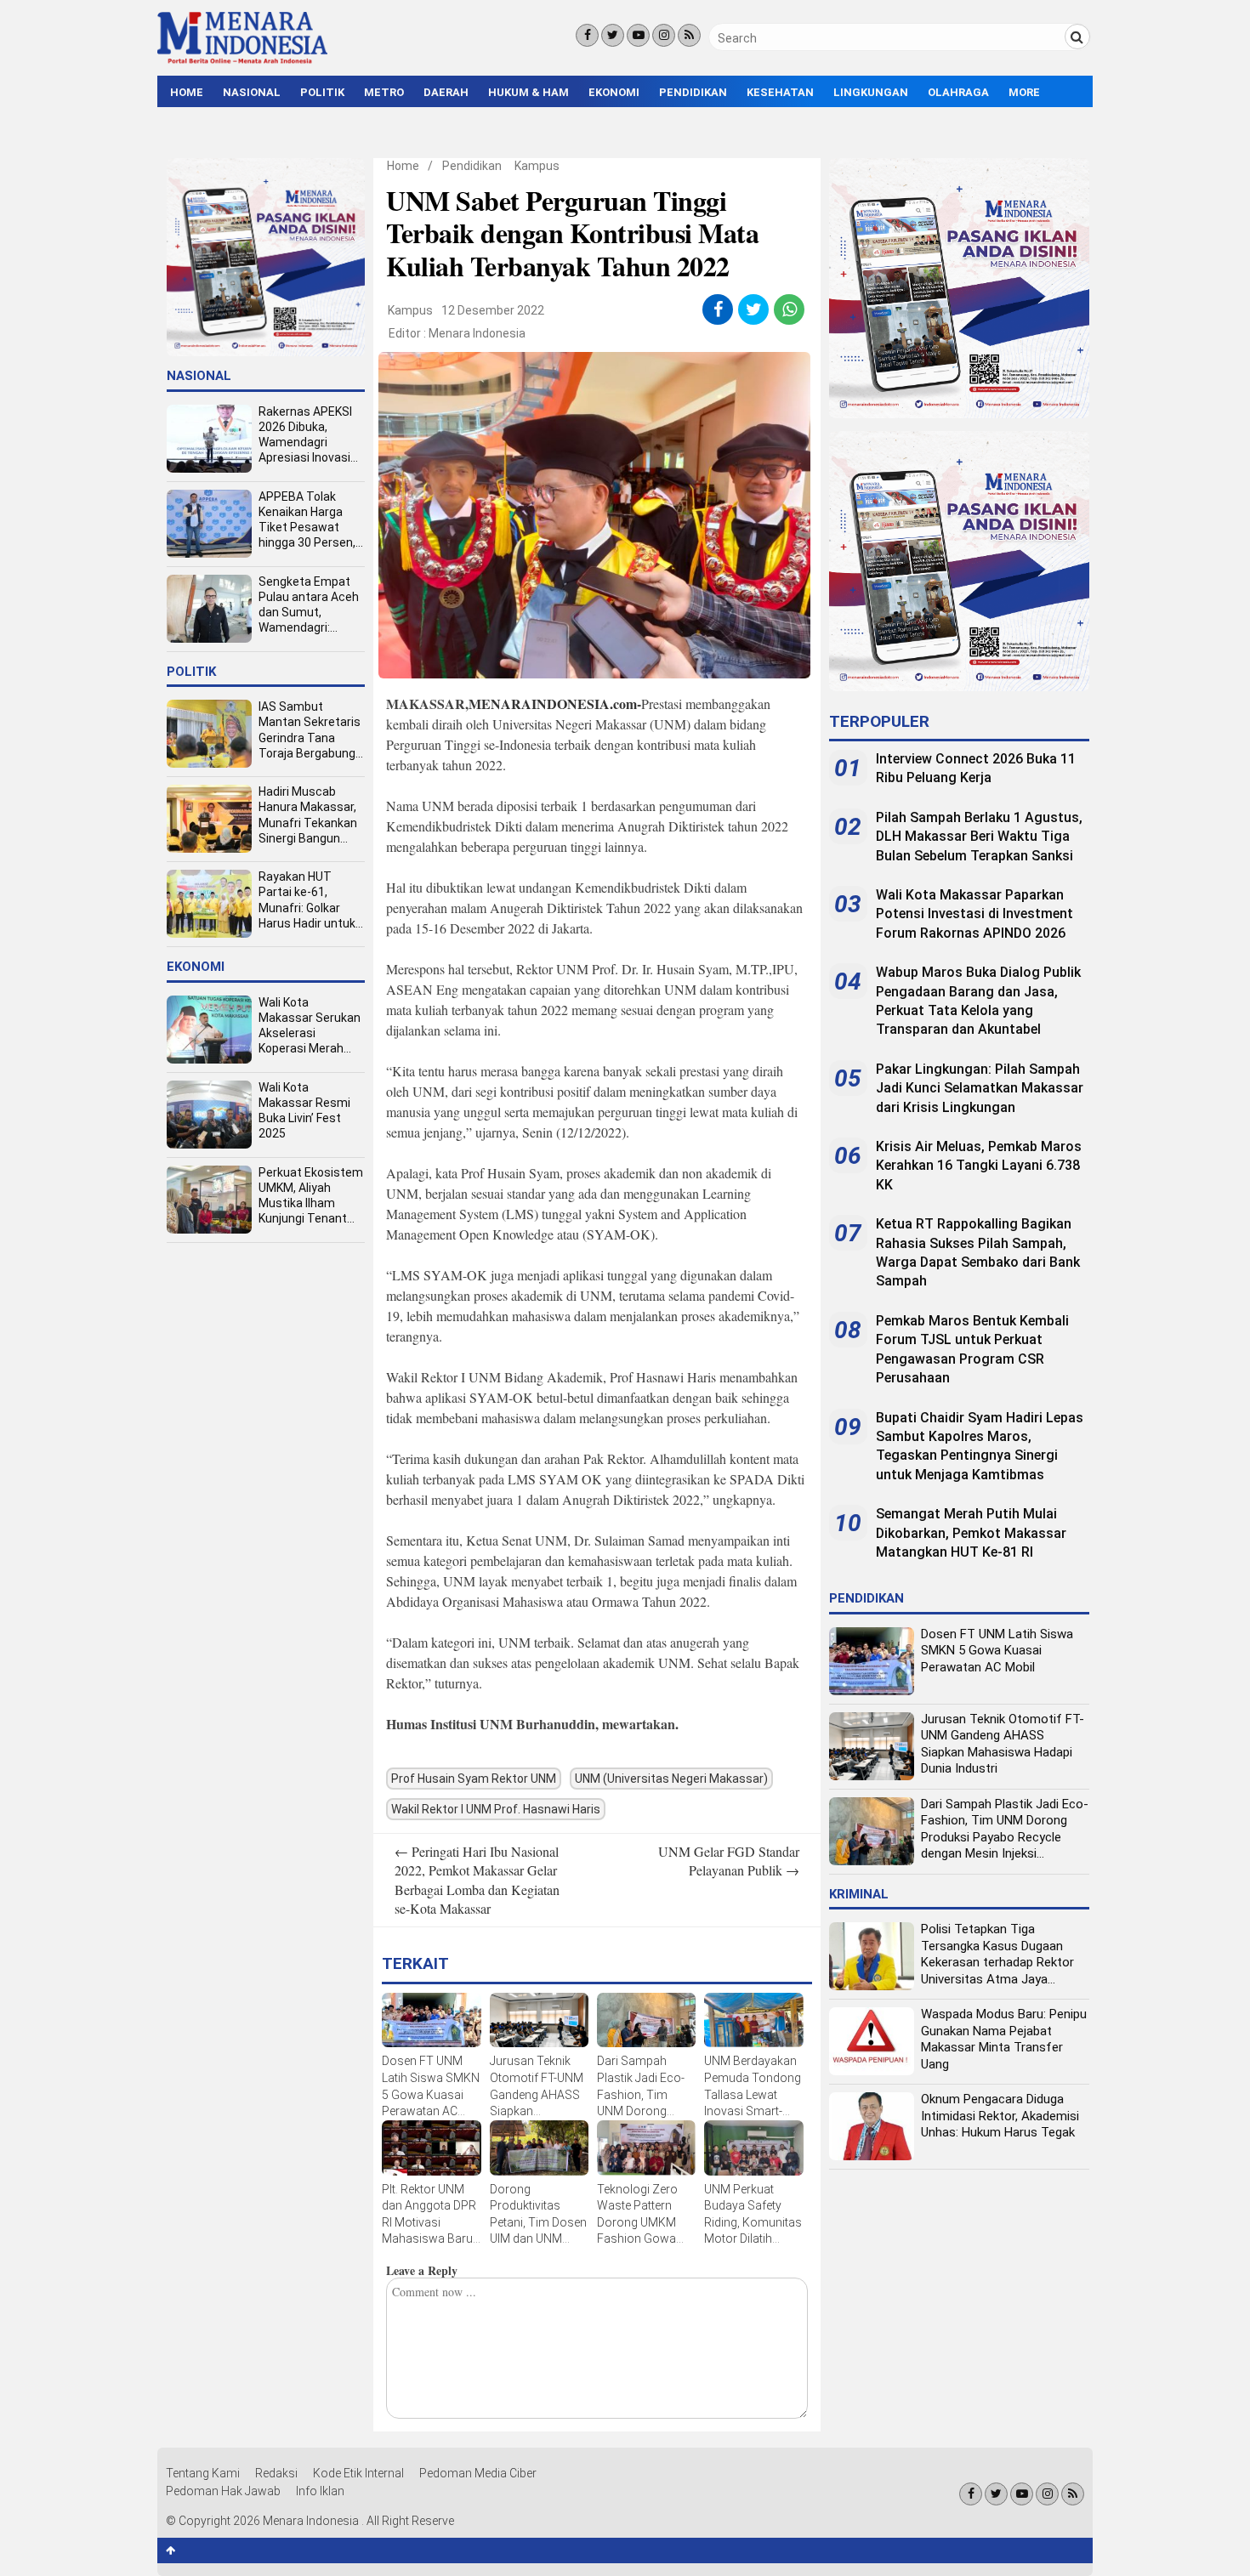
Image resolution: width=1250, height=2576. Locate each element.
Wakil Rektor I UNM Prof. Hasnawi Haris (496, 1809)
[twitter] (754, 309)
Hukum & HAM (528, 92)
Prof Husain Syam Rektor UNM (474, 1779)
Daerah (446, 92)
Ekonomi (614, 92)
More (1024, 92)
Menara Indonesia (477, 333)
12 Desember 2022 (493, 310)
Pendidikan (693, 92)
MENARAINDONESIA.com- (555, 704)
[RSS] (689, 35)
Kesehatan (780, 92)
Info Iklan (320, 2491)
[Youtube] (638, 35)
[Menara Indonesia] (242, 61)
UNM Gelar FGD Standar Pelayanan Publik (729, 1861)
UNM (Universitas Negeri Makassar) (671, 1779)
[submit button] (1077, 37)
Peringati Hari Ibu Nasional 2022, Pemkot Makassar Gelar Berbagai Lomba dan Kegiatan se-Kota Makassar (477, 1880)
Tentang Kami (203, 2473)
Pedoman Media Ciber (478, 2473)
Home (187, 92)
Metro (384, 92)
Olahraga (958, 92)
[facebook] (718, 309)
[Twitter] (613, 35)
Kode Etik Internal (358, 2473)
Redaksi (276, 2473)
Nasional (252, 92)
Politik (322, 92)
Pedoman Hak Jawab (223, 2491)
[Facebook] (587, 35)
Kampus (537, 166)
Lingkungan (871, 92)
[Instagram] (664, 35)
